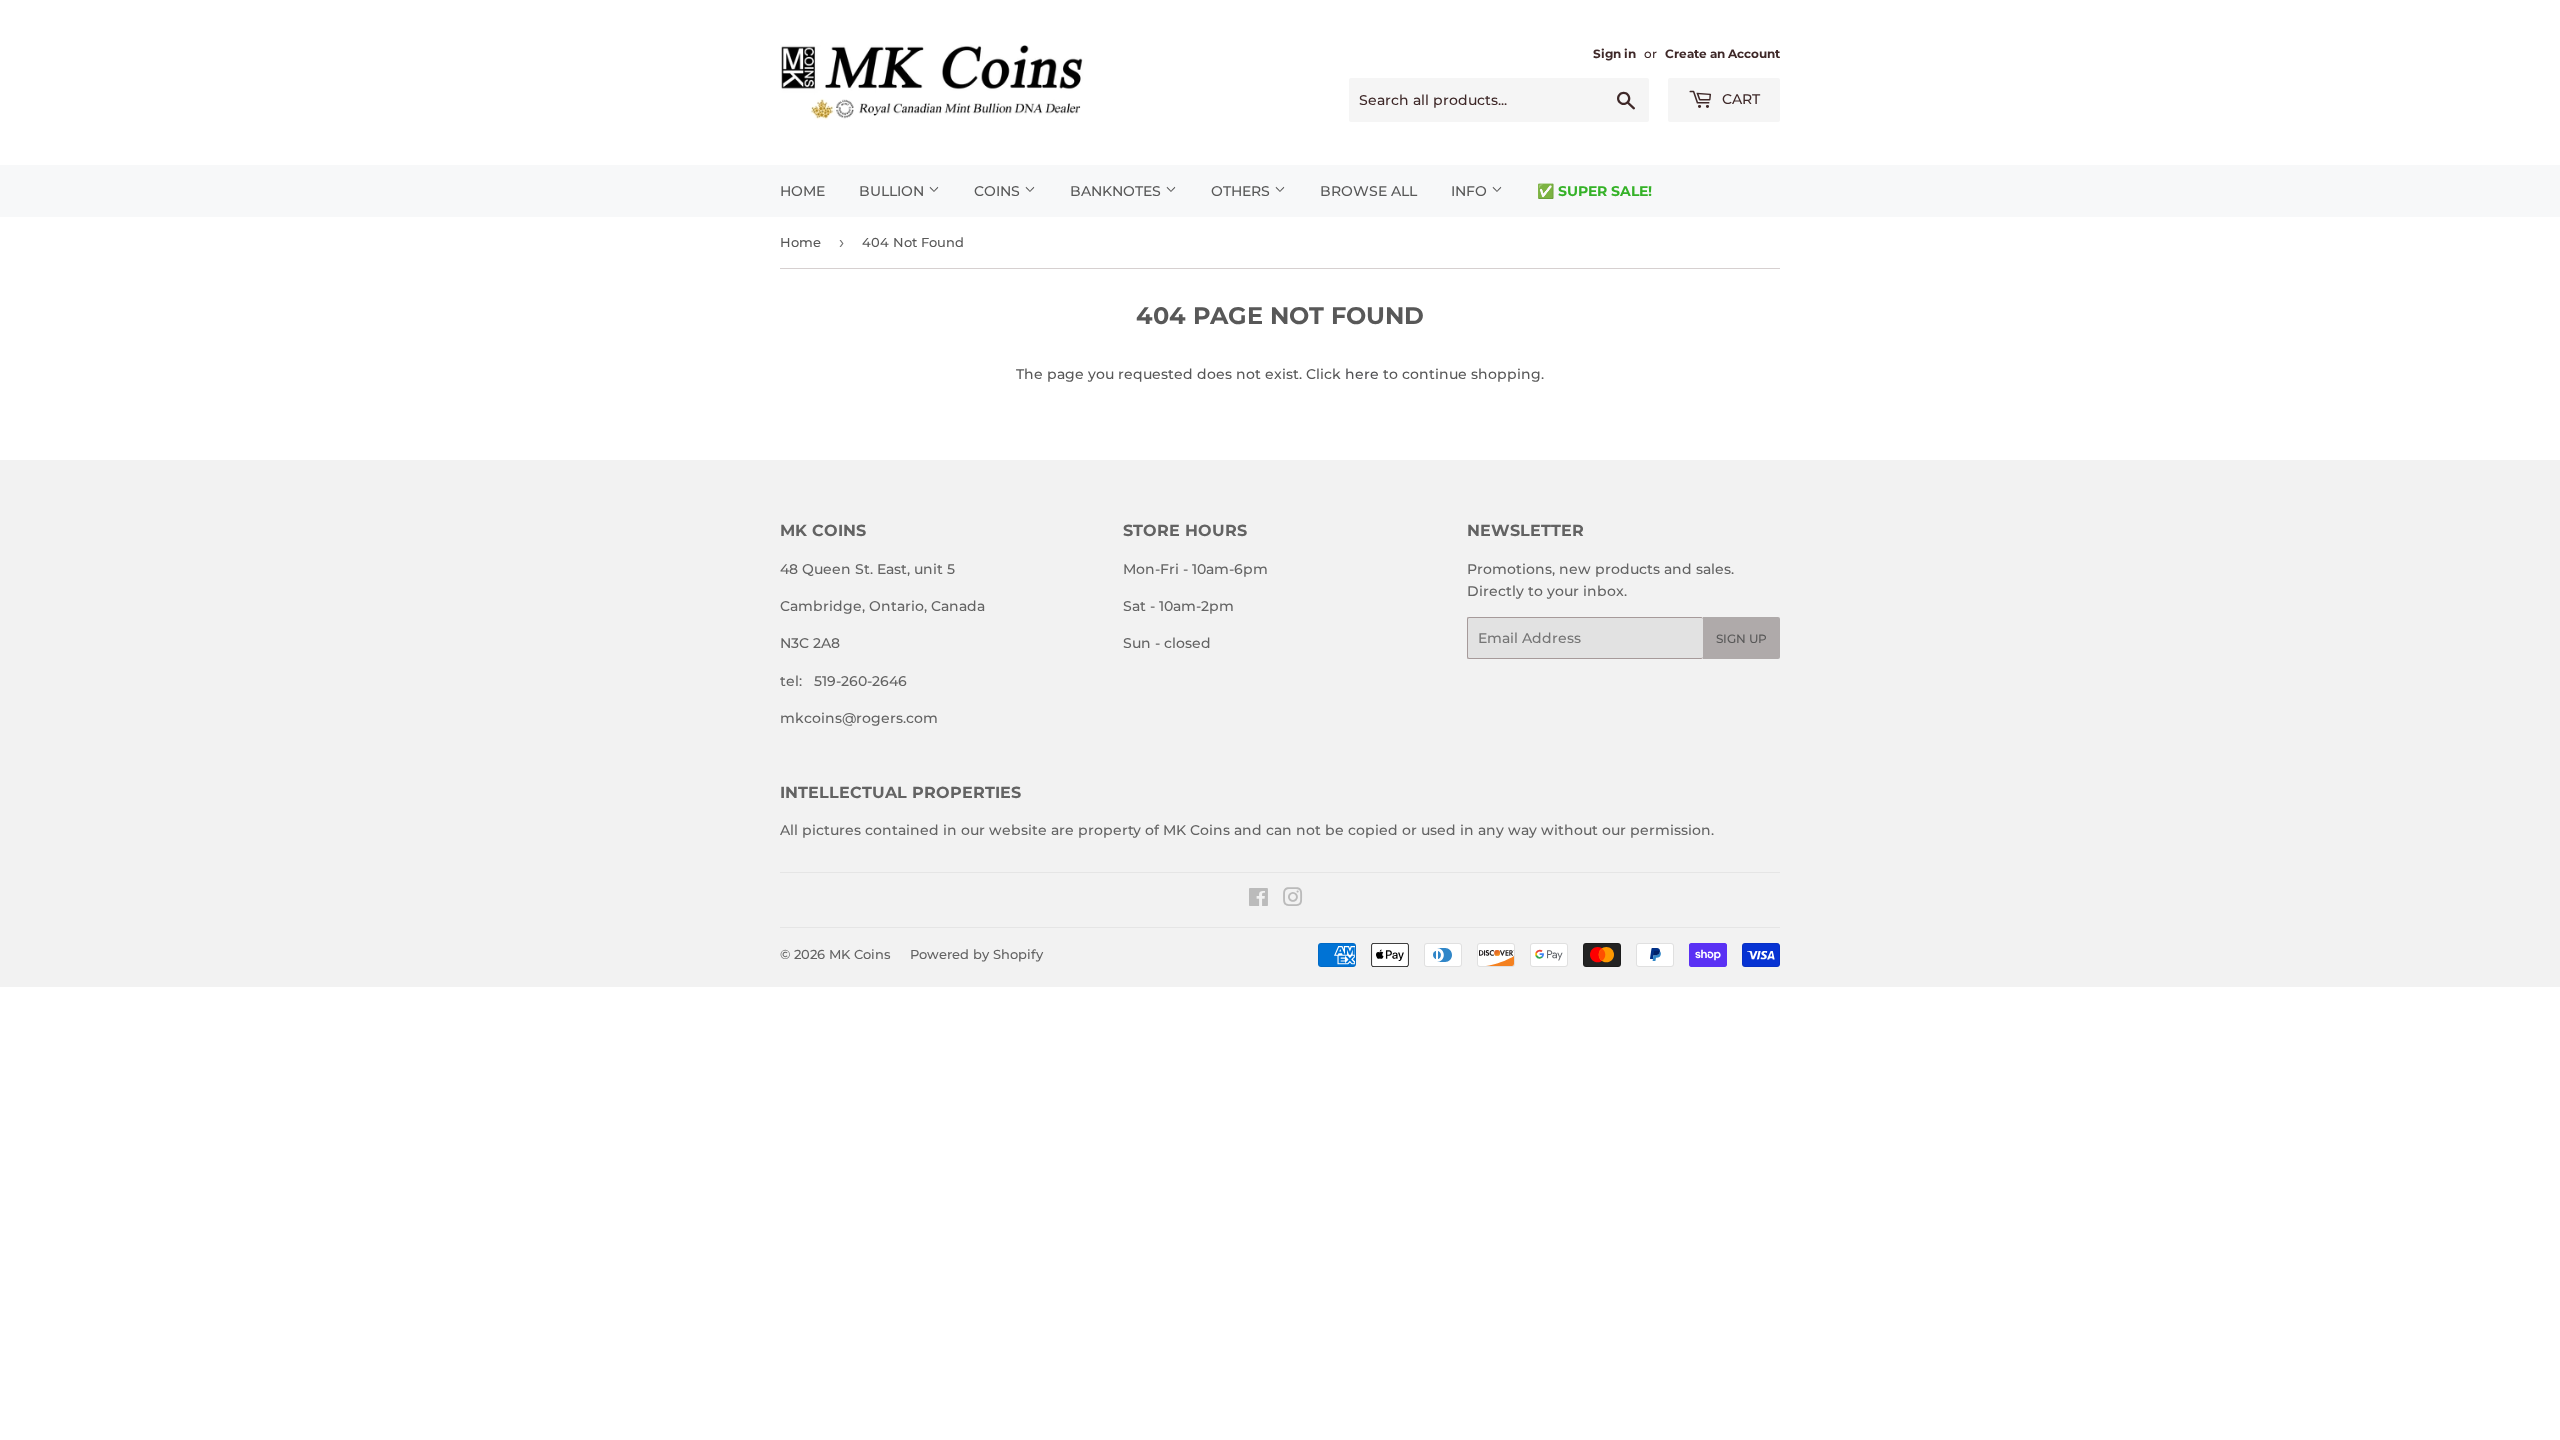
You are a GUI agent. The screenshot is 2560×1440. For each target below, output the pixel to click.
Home (802, 191)
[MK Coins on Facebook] (1258, 900)
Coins (999, 191)
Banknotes (1117, 191)
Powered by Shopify (976, 954)
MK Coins (860, 954)
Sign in (1614, 53)
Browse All (1368, 191)
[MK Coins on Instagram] (1293, 900)
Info (1471, 191)
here (1362, 374)
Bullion (893, 191)
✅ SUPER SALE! (1594, 191)
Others (1242, 191)
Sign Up (1741, 638)
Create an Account (1722, 53)
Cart (1739, 99)
